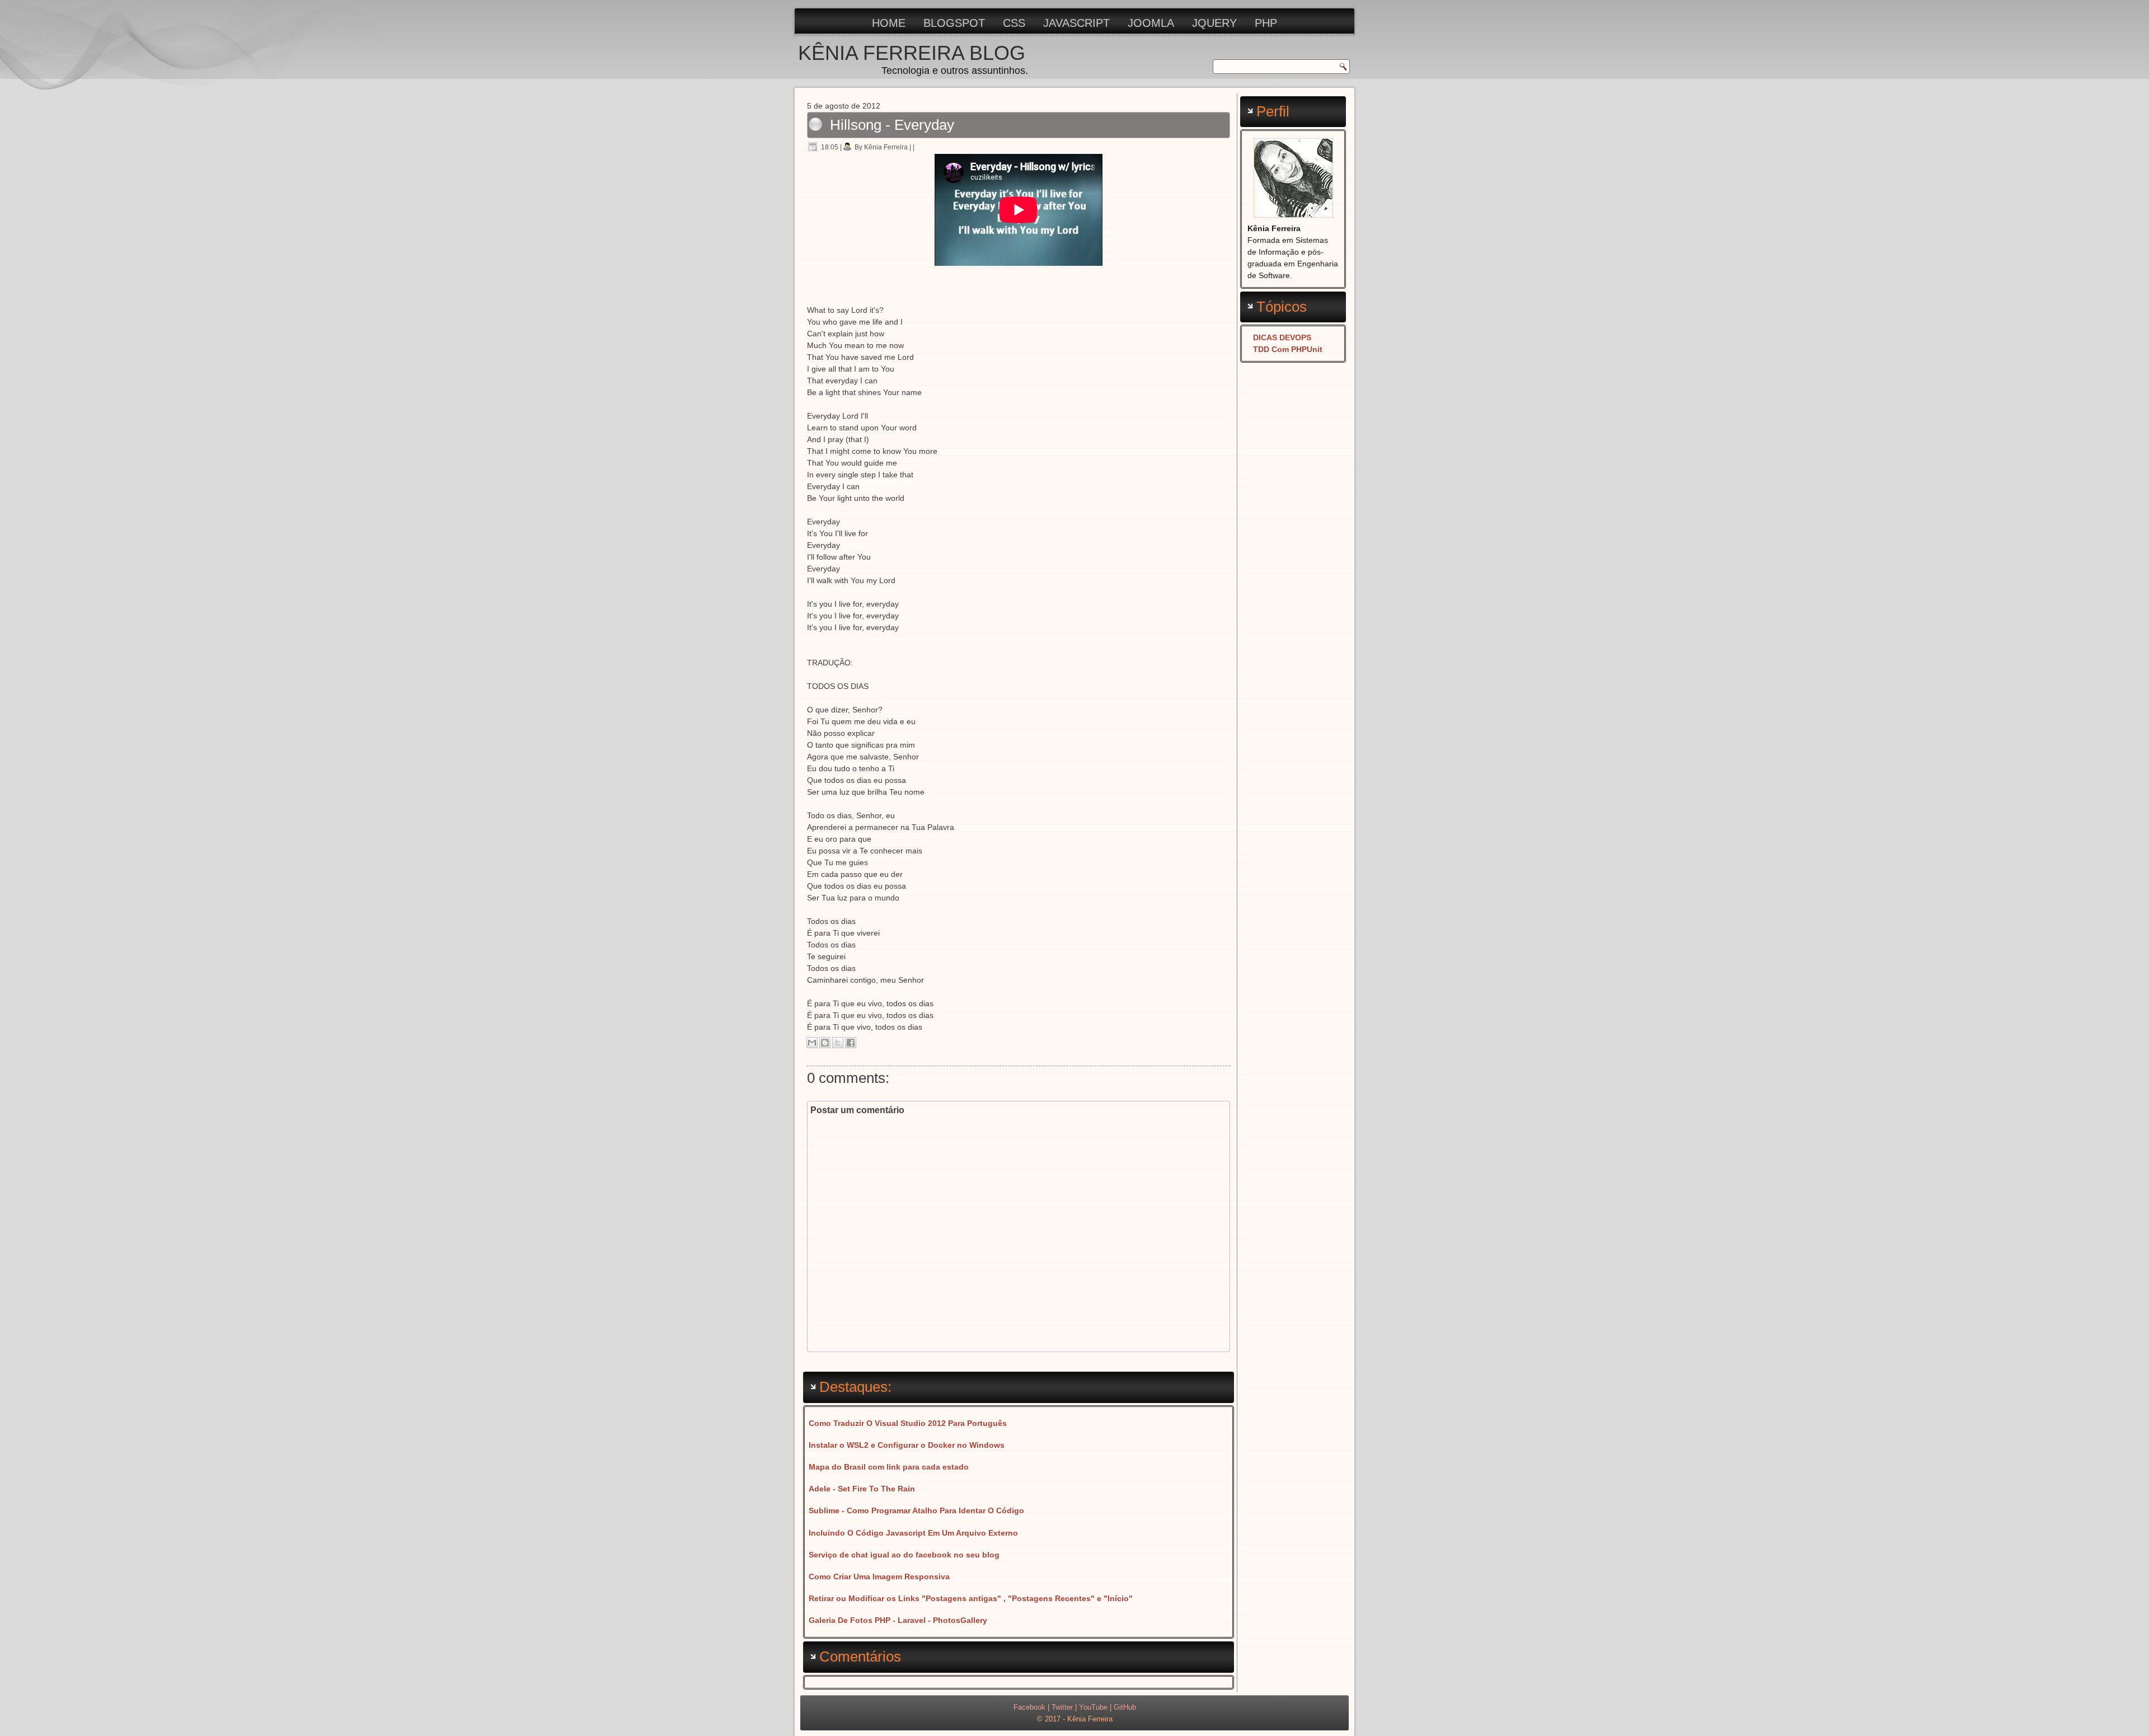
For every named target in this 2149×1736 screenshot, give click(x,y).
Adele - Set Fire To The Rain (862, 1489)
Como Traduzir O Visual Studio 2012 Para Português (908, 1423)
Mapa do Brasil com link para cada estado (889, 1467)
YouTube (1093, 1707)
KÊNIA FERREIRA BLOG (912, 53)
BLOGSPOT (954, 23)
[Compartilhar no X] (838, 1043)
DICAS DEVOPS (1282, 337)
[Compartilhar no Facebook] (851, 1043)
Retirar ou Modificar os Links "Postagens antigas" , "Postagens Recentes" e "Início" (971, 1598)
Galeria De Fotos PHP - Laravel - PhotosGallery (898, 1620)
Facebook (1029, 1707)
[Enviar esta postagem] (918, 147)
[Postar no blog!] (825, 1043)
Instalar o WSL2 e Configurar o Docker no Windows (907, 1445)
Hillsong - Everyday (892, 125)
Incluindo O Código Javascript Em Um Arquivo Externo (913, 1533)
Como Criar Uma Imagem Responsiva (879, 1577)
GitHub (1125, 1707)
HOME (889, 23)
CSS (1014, 23)
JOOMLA (1151, 23)
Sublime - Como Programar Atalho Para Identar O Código (916, 1510)
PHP (1266, 23)
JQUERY (1214, 23)
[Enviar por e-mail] (812, 1043)
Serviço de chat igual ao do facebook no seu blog (904, 1555)
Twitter (1062, 1707)
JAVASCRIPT (1076, 23)
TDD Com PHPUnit (1288, 349)
